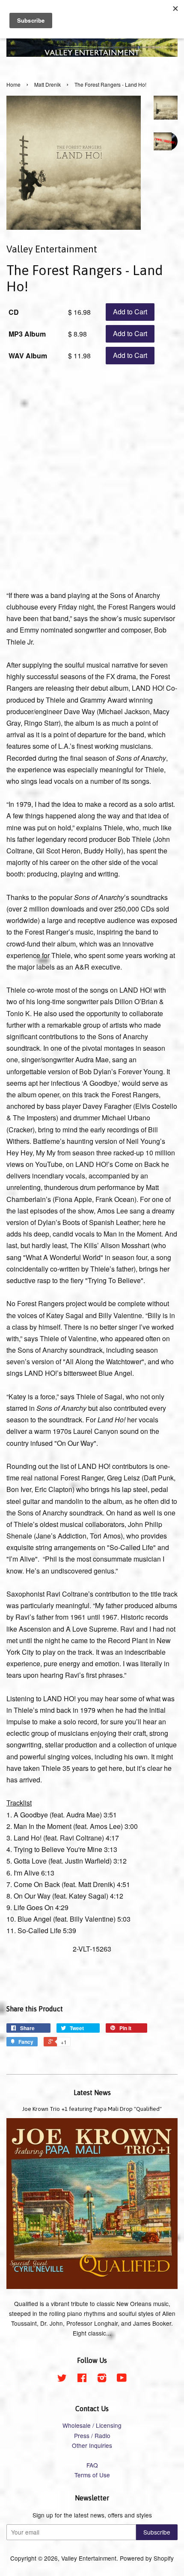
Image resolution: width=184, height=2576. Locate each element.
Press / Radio (92, 2435)
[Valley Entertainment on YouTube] (122, 2379)
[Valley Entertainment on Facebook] (82, 2379)
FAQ (92, 2465)
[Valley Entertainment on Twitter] (62, 2379)
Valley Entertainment (89, 2558)
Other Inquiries (92, 2445)
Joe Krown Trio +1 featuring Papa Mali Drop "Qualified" (92, 2109)
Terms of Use (92, 2475)
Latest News (92, 2092)
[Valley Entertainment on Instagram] (102, 2379)
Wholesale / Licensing (92, 2425)
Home (13, 84)
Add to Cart (130, 312)
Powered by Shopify (147, 2558)
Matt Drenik (47, 84)
